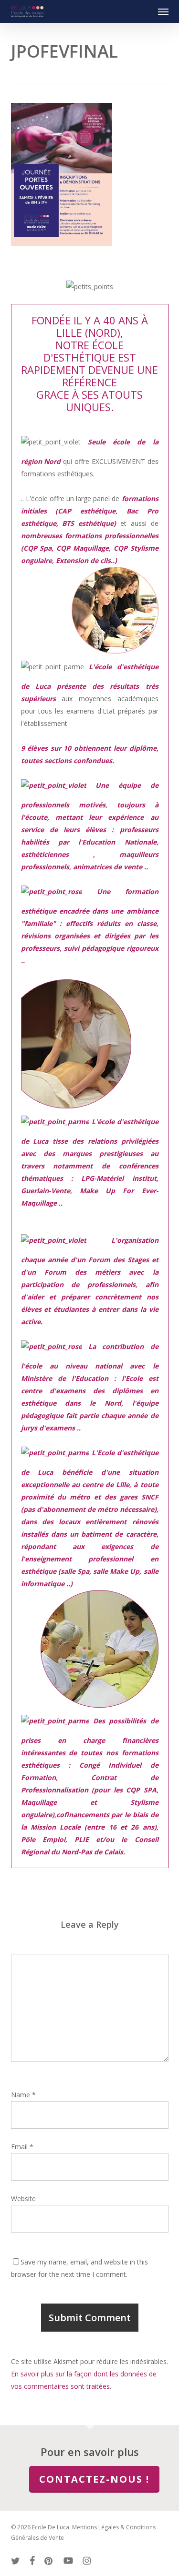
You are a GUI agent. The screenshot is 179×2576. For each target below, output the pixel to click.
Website (23, 2199)
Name (23, 2095)
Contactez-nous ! (94, 2479)
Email (22, 2147)
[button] (163, 11)
